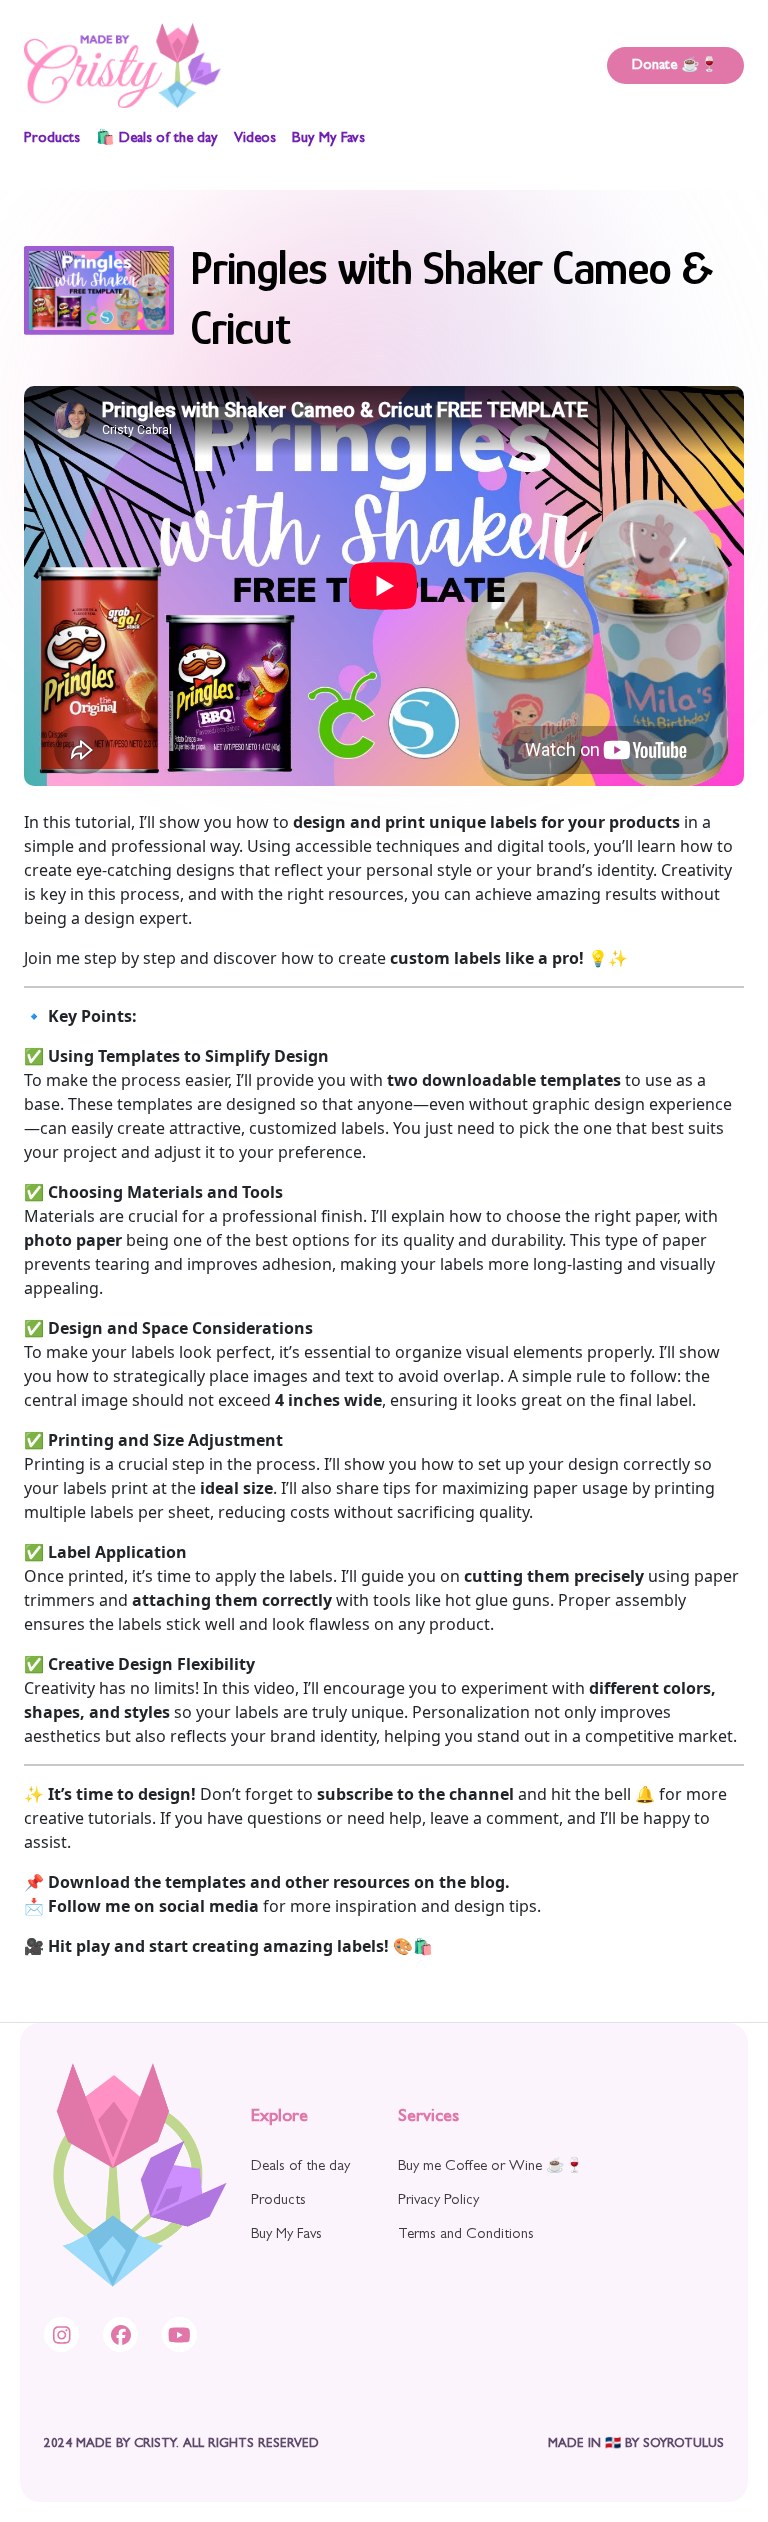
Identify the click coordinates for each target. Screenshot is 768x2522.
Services (428, 2118)
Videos (255, 139)
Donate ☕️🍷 (675, 66)
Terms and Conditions (466, 2235)
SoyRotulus (683, 2444)
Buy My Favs (328, 139)
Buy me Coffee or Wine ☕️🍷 (491, 2167)
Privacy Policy (438, 2201)
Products (52, 139)
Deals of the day (300, 2167)
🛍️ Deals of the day (157, 139)
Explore (279, 2118)
